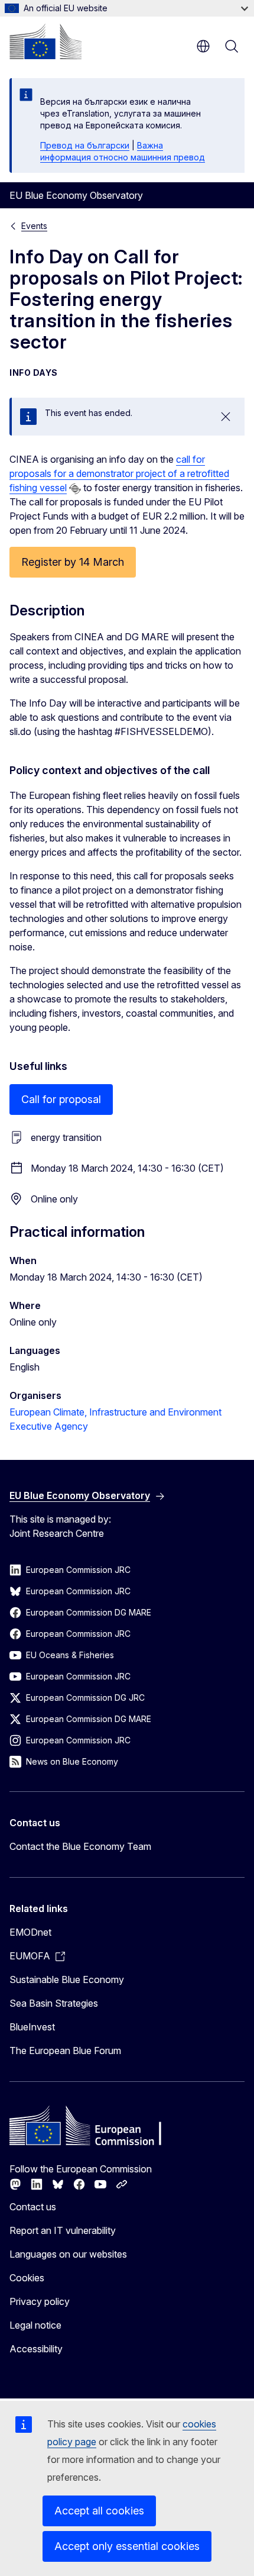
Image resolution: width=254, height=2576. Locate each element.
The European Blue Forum (65, 2051)
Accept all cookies (99, 2511)
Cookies (27, 2278)
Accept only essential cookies (127, 2546)
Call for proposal (61, 1099)
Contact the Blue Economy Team (80, 1846)
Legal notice (35, 2325)
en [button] (203, 46)
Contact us (33, 2207)
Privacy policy (40, 2301)
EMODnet (30, 1932)
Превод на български (85, 145)
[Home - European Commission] (45, 41)
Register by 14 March (73, 562)
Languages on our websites (68, 2254)
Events (34, 226)
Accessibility (36, 2349)
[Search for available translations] (75, 489)
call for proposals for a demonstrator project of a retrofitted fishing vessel (119, 473)
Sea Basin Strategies (54, 2003)
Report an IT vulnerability (63, 2230)
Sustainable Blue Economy (67, 1979)
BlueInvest (32, 2027)
